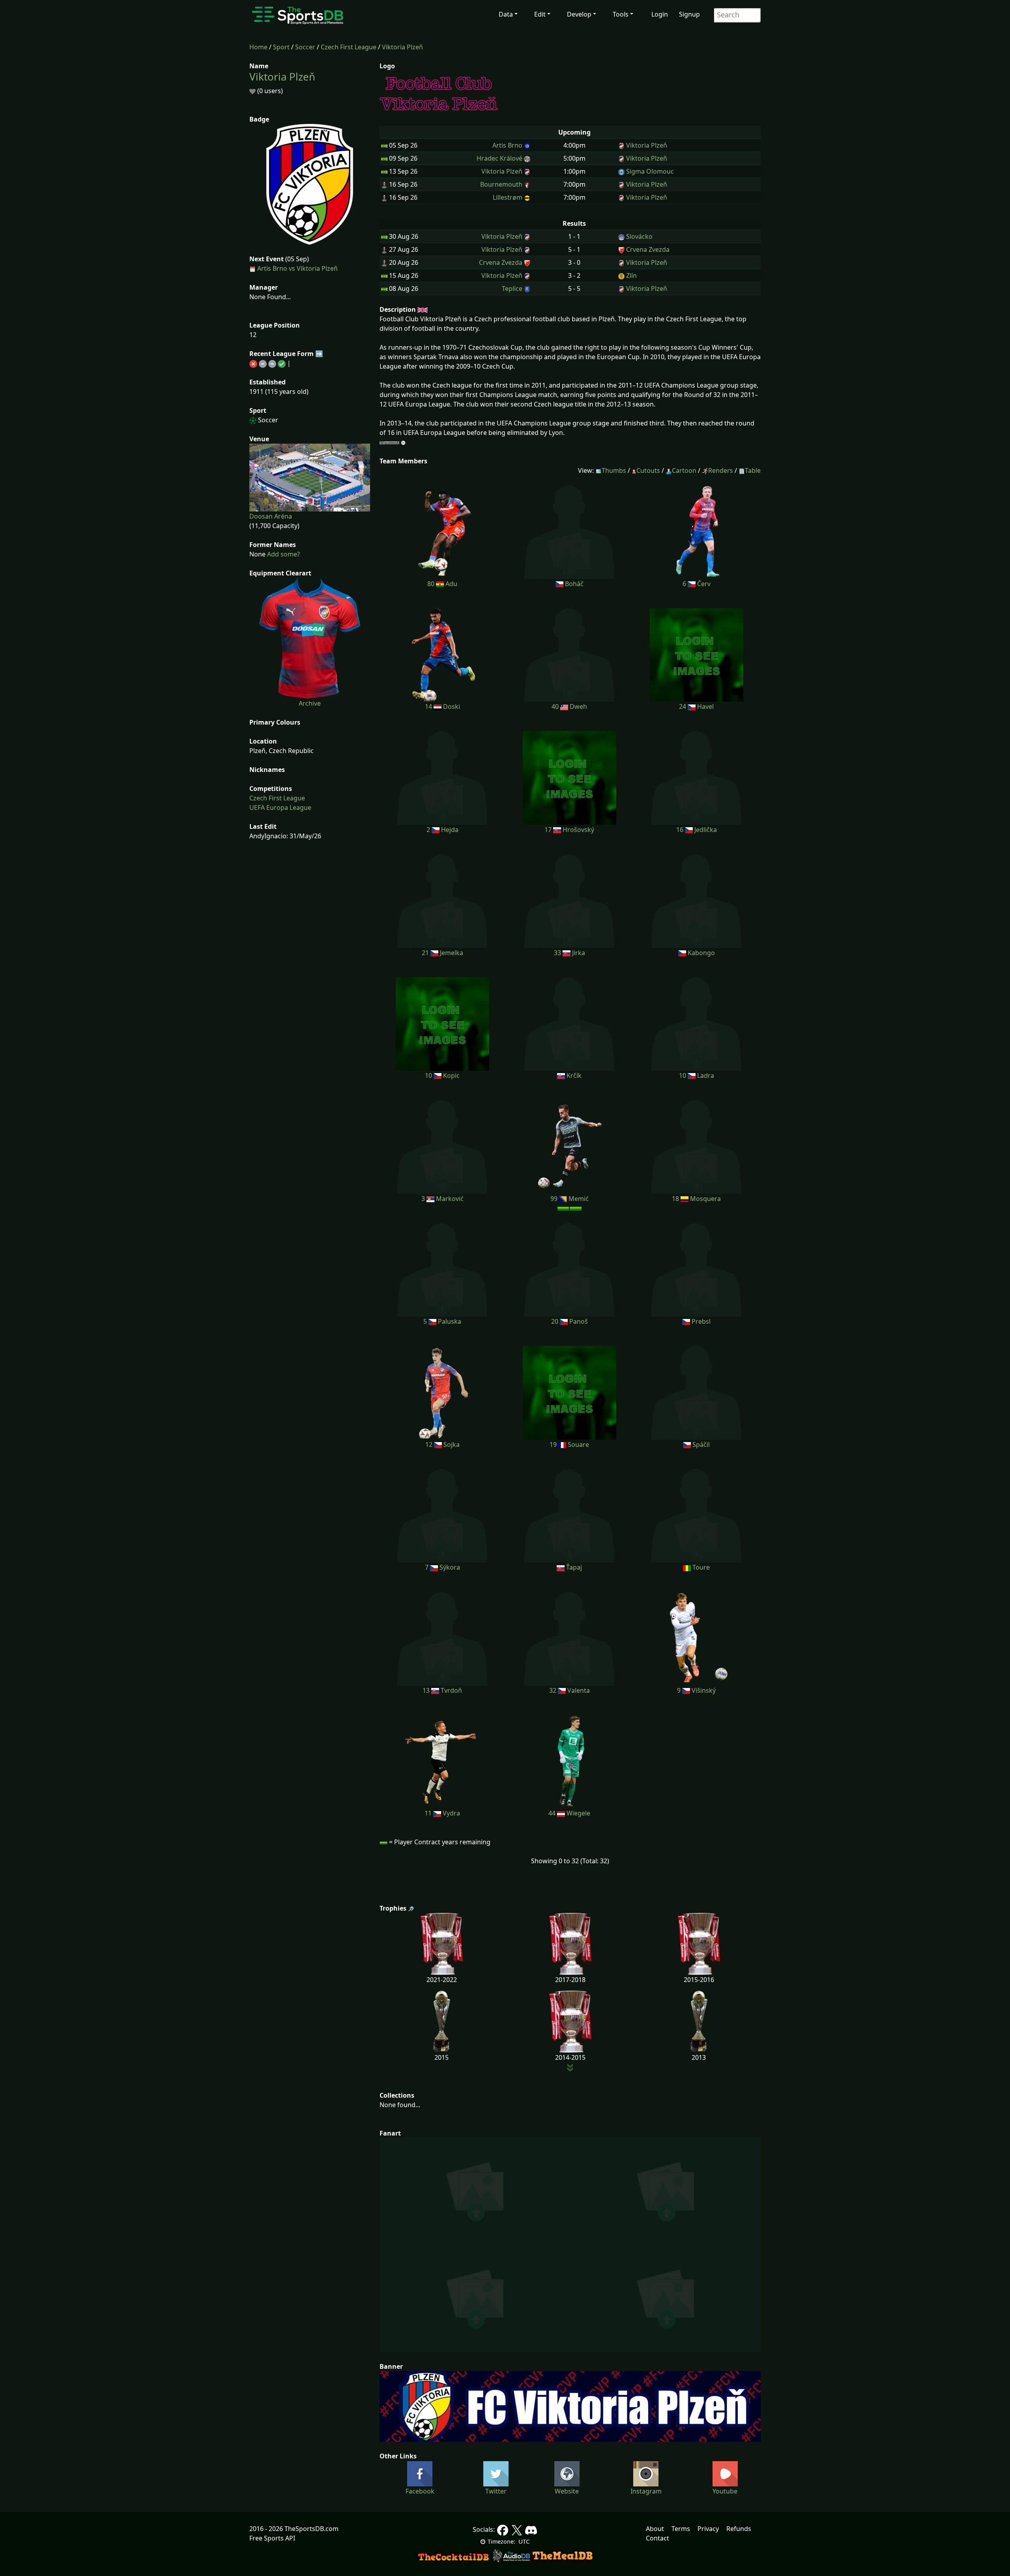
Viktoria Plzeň (402, 47)
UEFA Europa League (280, 807)
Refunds (739, 2529)
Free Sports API (272, 2538)
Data (506, 14)
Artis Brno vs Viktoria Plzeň (297, 268)
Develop (579, 14)
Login (660, 14)
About (655, 2529)
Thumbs (614, 470)
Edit (540, 14)
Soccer (305, 47)
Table (753, 470)
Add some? (283, 554)
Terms (681, 2529)
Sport (281, 47)
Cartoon (684, 470)
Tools (621, 14)
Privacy (708, 2529)
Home (258, 47)
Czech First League (349, 47)
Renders (721, 470)
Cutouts (648, 470)
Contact (657, 2538)
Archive (310, 703)
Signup (689, 14)
